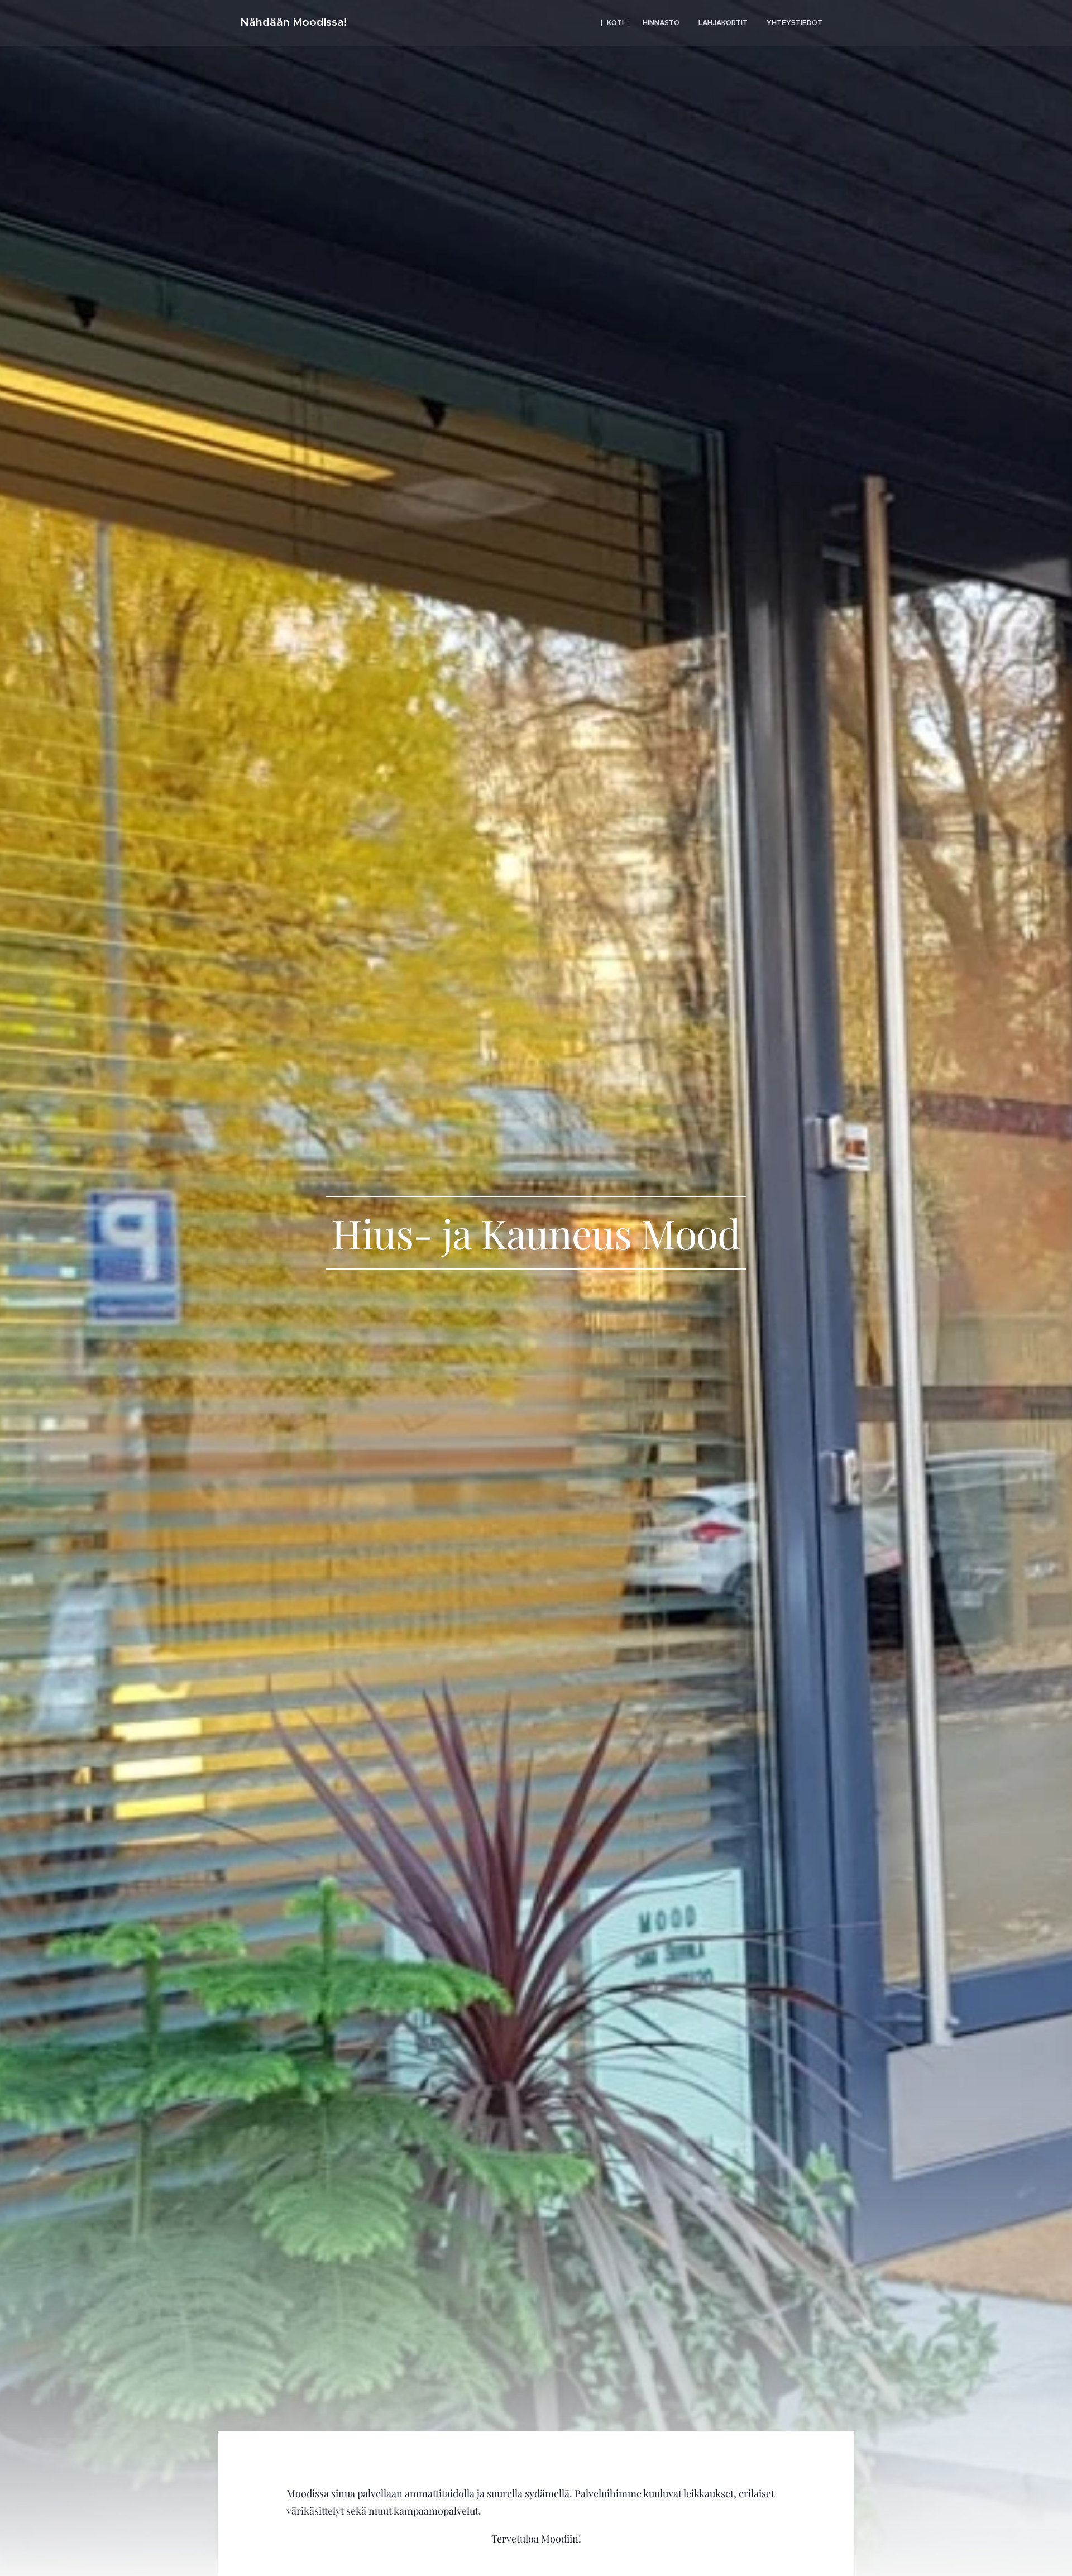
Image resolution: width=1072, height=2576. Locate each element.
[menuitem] (615, 23)
